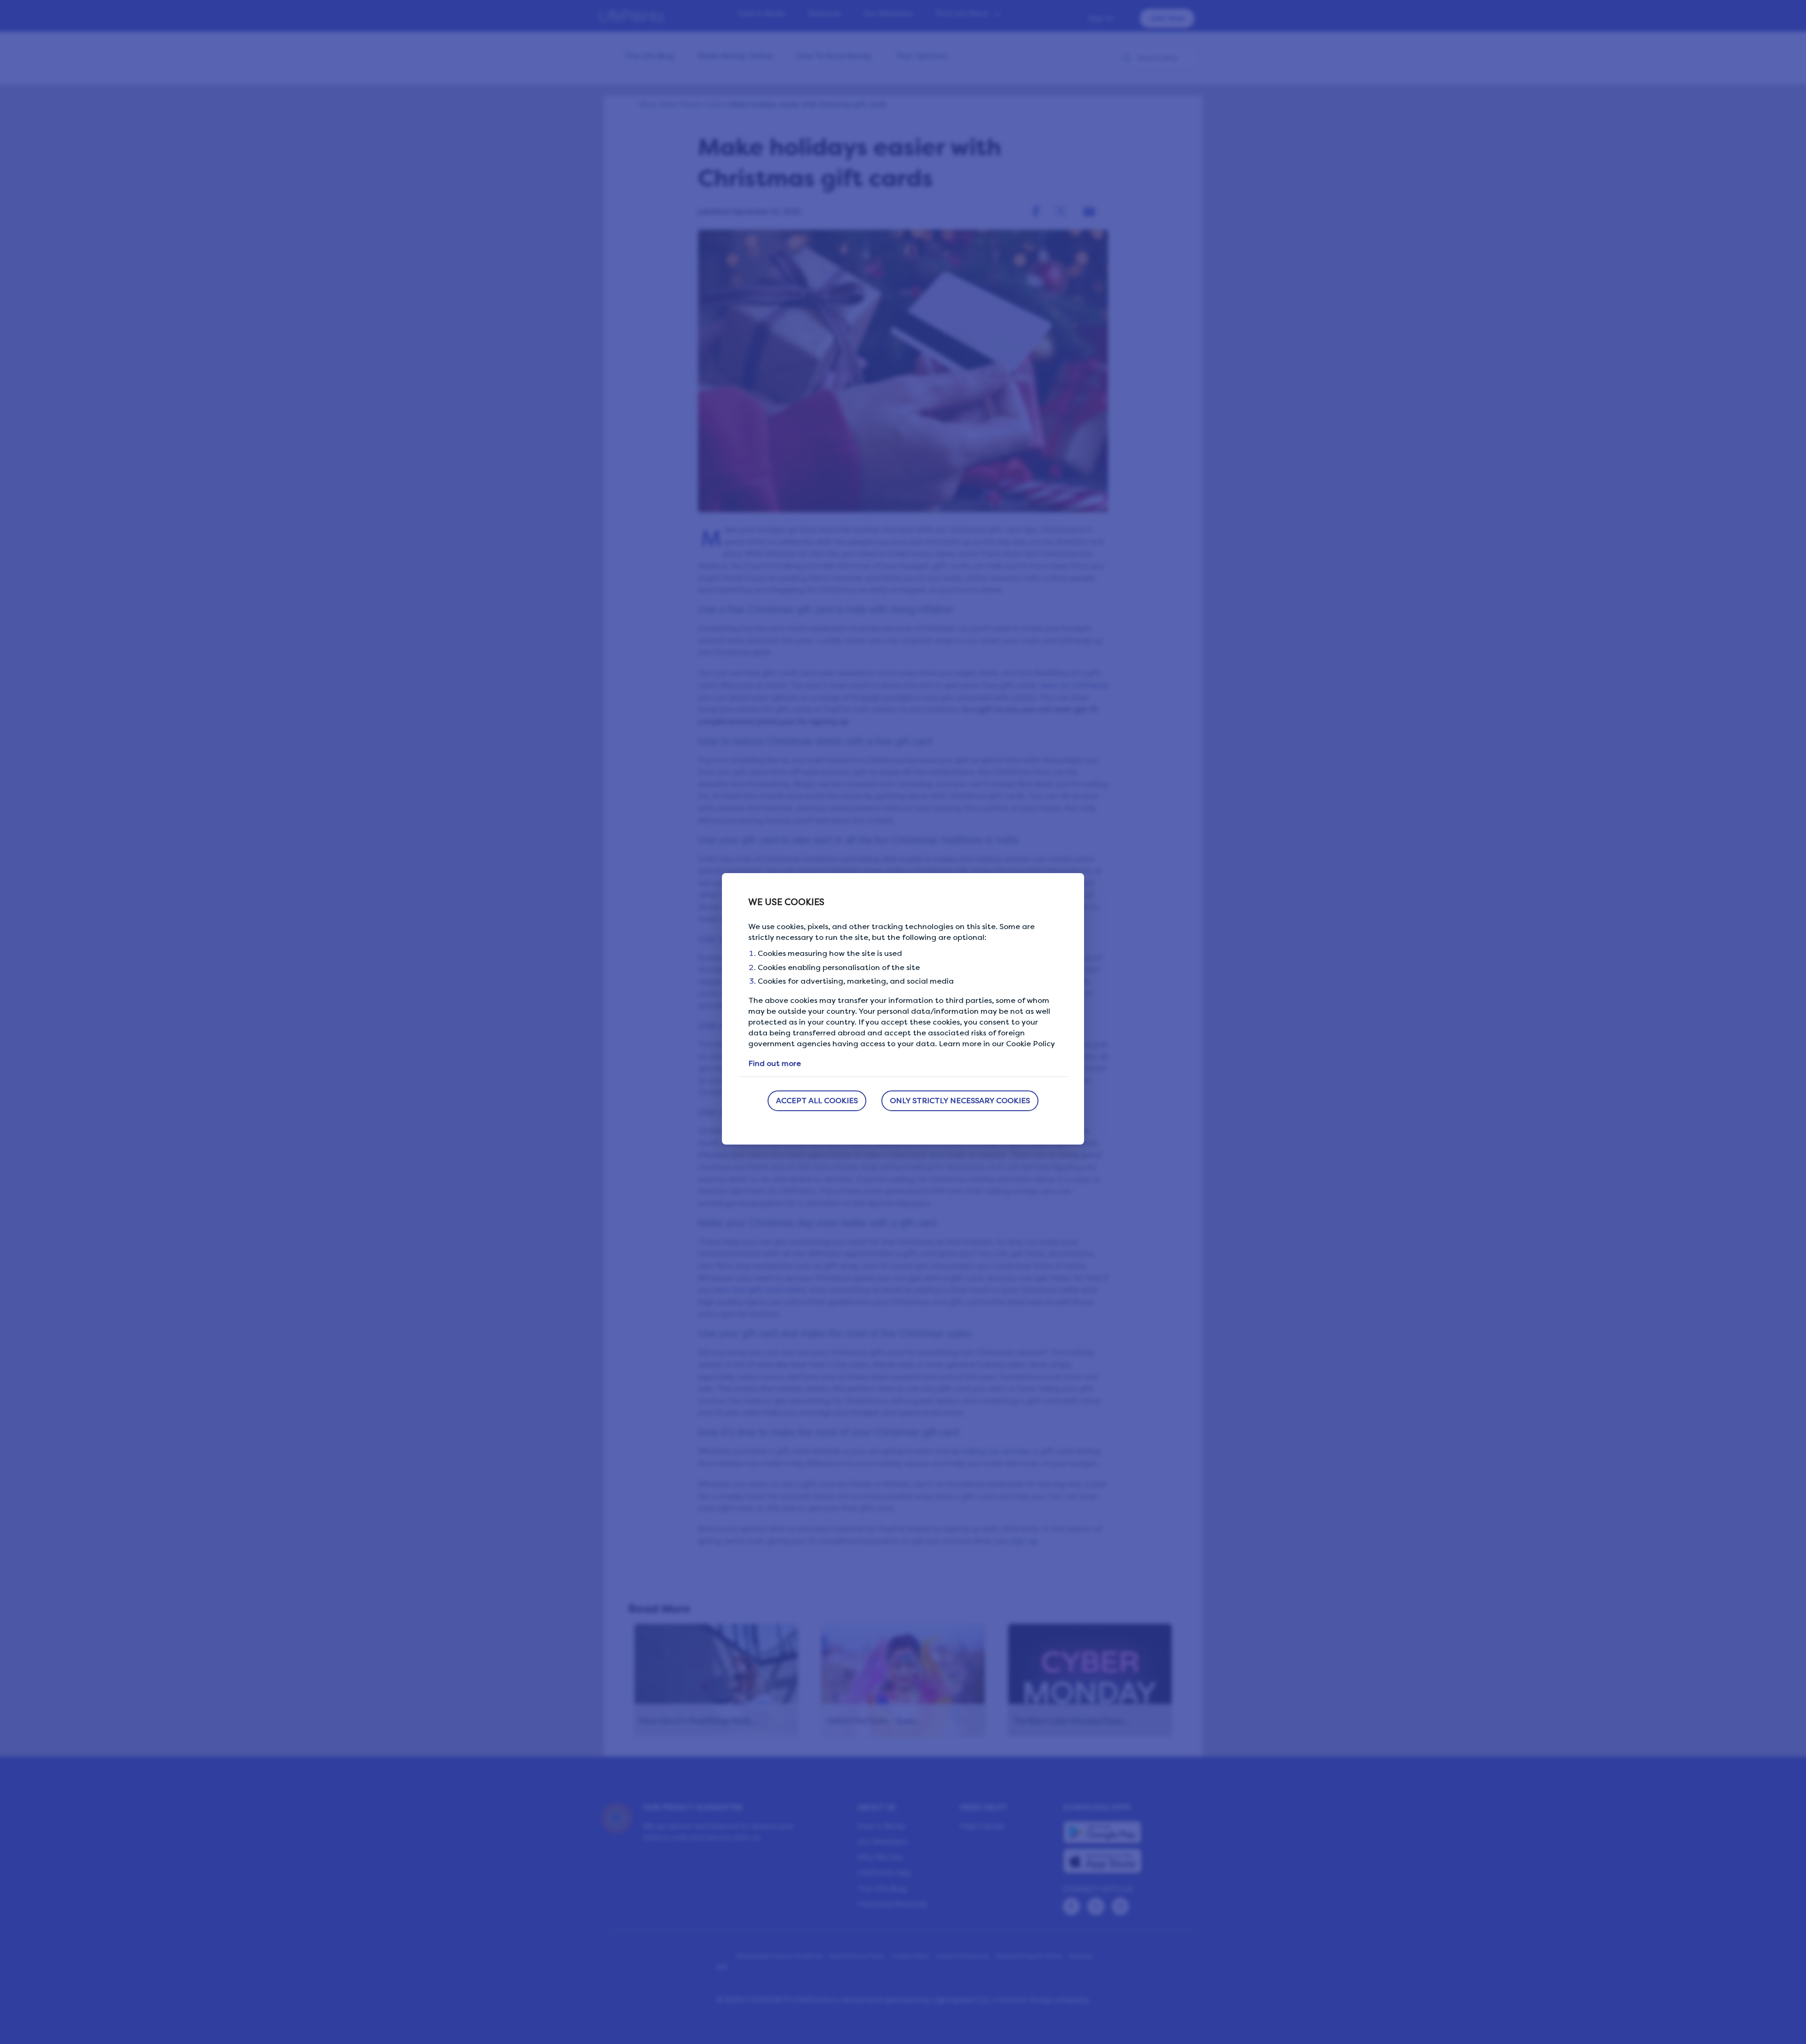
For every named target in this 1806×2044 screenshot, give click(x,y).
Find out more (775, 1063)
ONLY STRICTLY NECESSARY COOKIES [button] (960, 1101)
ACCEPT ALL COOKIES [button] (817, 1101)
